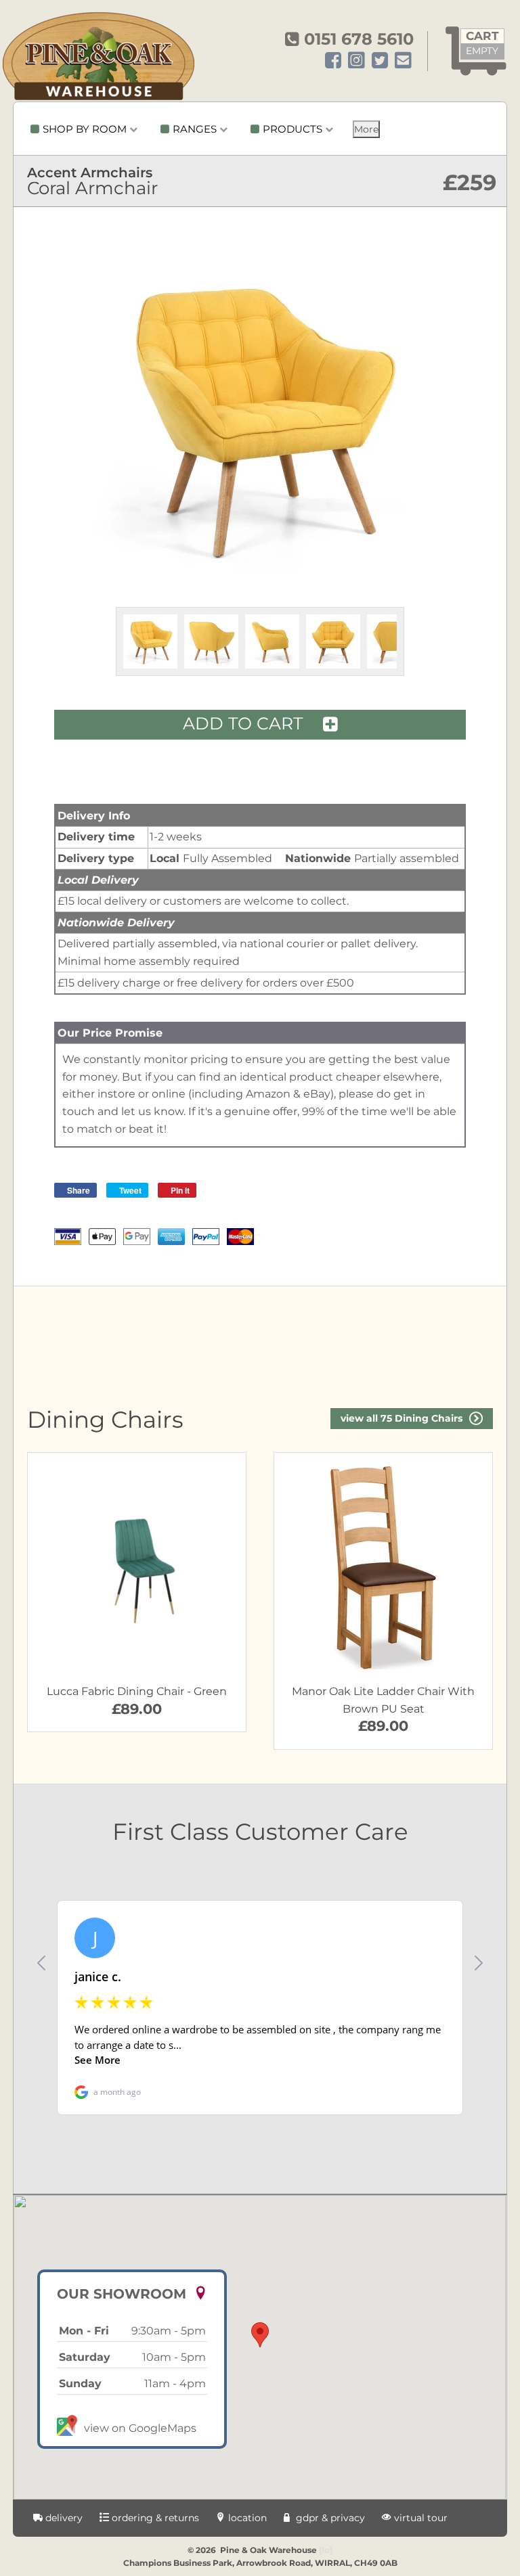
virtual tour (419, 2518)
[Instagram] (356, 61)
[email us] (403, 61)
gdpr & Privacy (329, 2518)
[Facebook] (333, 61)
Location (246, 2518)
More (366, 129)
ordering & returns (154, 2518)
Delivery (63, 2518)
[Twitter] (380, 61)
